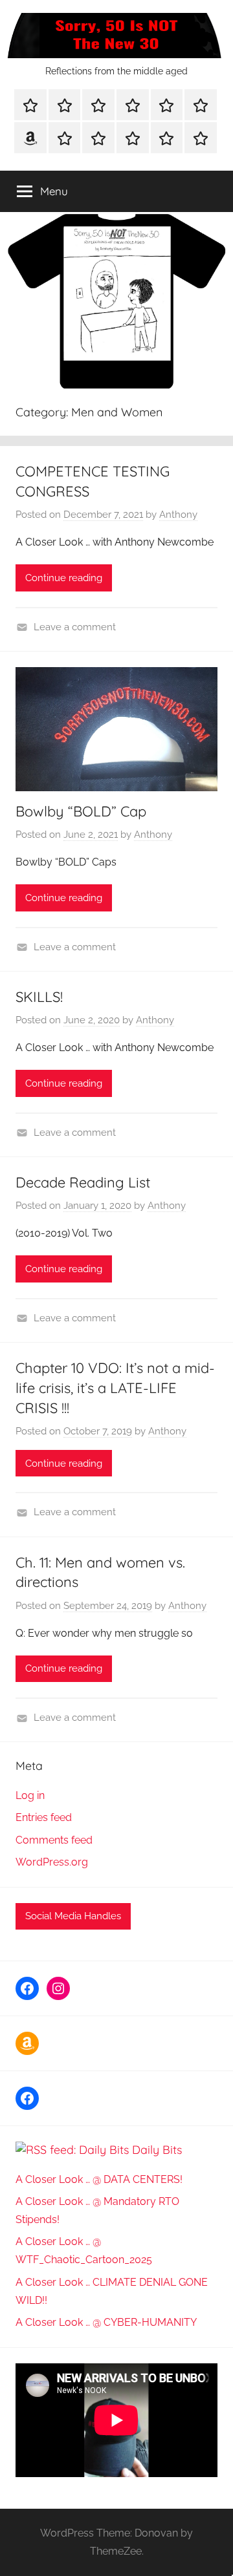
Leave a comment (75, 627)
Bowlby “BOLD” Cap (81, 811)
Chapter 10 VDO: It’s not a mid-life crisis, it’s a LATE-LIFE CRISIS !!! (115, 1388)
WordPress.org (52, 1862)
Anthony (178, 515)
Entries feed (44, 1817)
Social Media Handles (73, 1916)
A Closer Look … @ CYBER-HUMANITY (106, 2322)
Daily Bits (157, 2150)
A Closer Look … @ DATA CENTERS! (99, 2179)
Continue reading (64, 578)
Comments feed (54, 1840)
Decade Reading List (83, 1182)
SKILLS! (39, 997)
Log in (30, 1795)
